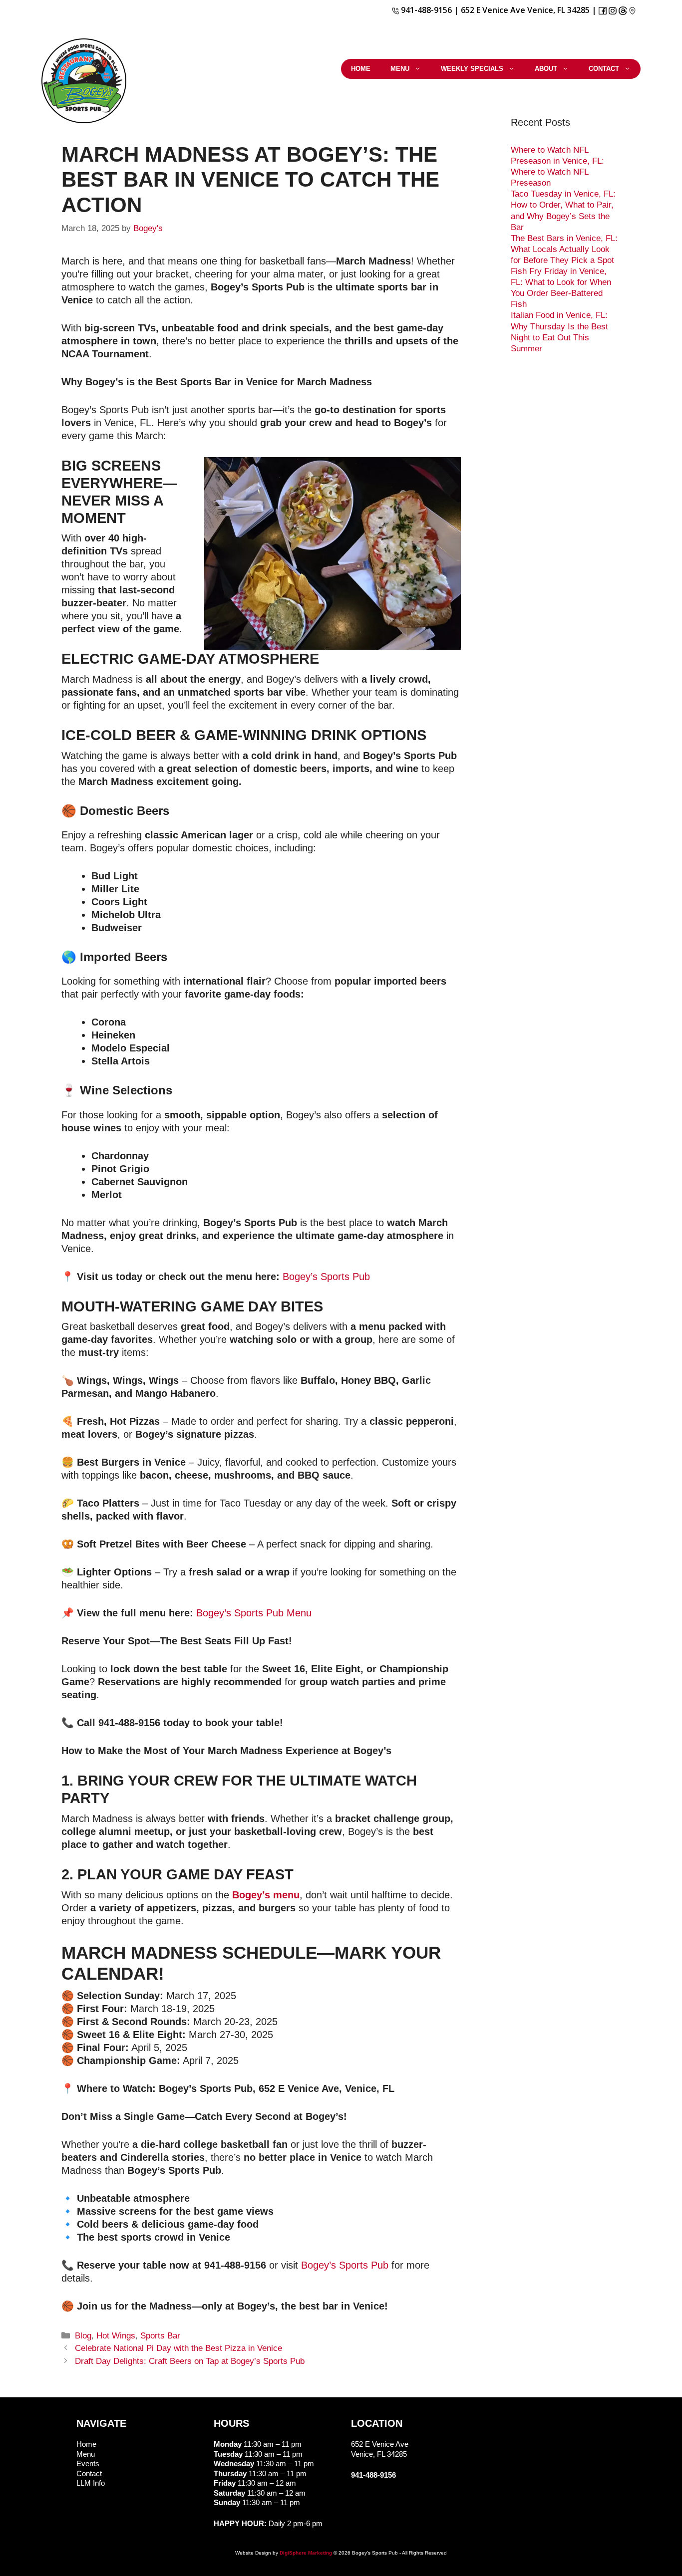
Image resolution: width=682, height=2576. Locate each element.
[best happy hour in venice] (603, 10)
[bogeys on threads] (624, 10)
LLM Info (91, 2483)
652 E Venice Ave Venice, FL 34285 (525, 10)
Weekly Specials (472, 69)
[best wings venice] (613, 10)
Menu (400, 69)
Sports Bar (160, 2336)
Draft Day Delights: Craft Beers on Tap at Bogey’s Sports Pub (190, 2361)
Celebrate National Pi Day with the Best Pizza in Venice (178, 2348)
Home (361, 69)
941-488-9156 (425, 10)
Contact (604, 69)
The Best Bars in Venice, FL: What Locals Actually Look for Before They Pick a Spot (564, 249)
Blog (83, 2336)
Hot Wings (116, 2336)
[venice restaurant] (632, 10)
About (546, 69)
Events (88, 2463)
